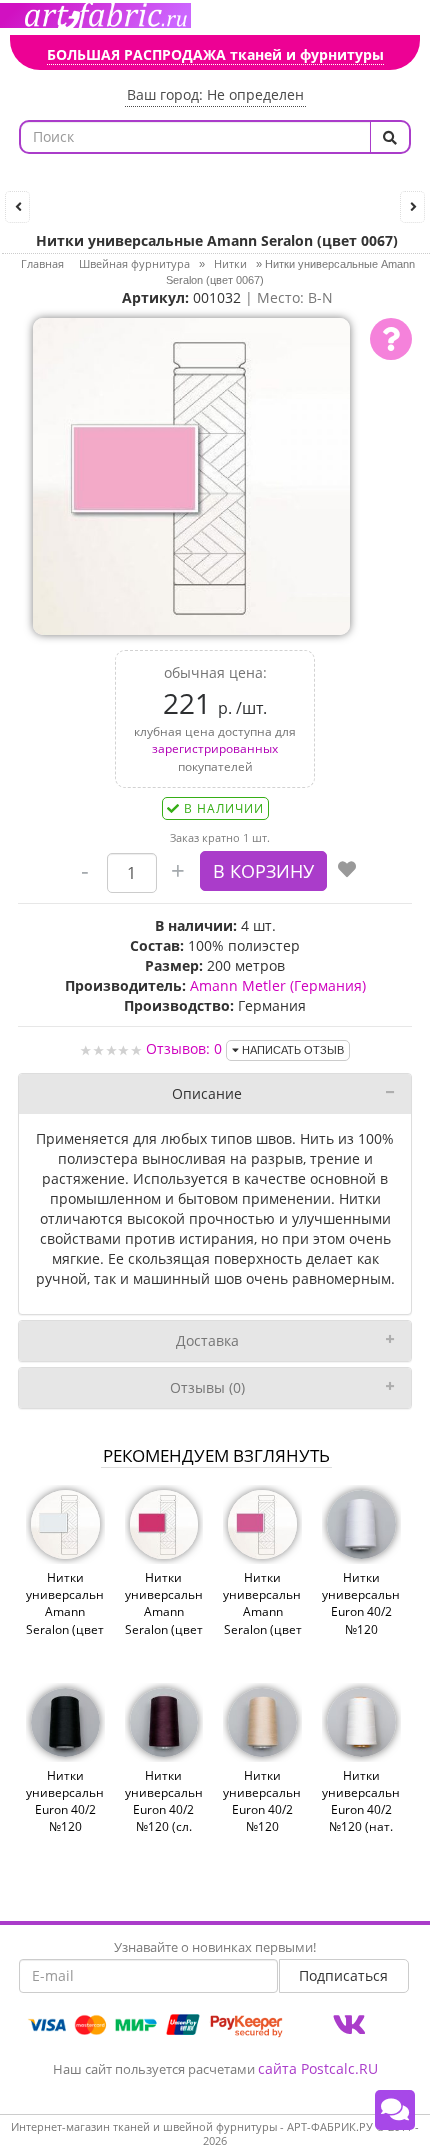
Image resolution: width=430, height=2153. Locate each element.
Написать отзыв (291, 1050)
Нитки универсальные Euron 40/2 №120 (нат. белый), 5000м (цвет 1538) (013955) (361, 1835)
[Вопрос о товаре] (391, 339)
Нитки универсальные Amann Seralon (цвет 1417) (164, 1612)
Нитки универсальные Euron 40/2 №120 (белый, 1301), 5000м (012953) (361, 1629)
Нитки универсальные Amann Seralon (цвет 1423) (262, 1612)
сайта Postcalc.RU (318, 2068)
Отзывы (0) (207, 1387)
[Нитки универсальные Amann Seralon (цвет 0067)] (191, 475)
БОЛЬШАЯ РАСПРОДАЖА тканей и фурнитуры (215, 54)
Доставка (207, 1340)
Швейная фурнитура (134, 263)
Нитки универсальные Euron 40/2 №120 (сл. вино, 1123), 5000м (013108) (164, 1827)
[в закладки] (347, 871)
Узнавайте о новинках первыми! (215, 1947)
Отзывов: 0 (184, 1048)
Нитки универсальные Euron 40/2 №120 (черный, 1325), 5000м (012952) (65, 1827)
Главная (42, 263)
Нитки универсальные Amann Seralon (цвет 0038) (65, 1612)
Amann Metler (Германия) (278, 985)
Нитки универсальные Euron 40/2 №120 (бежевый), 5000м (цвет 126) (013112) (262, 1827)
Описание (207, 1093)
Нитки (230, 263)
